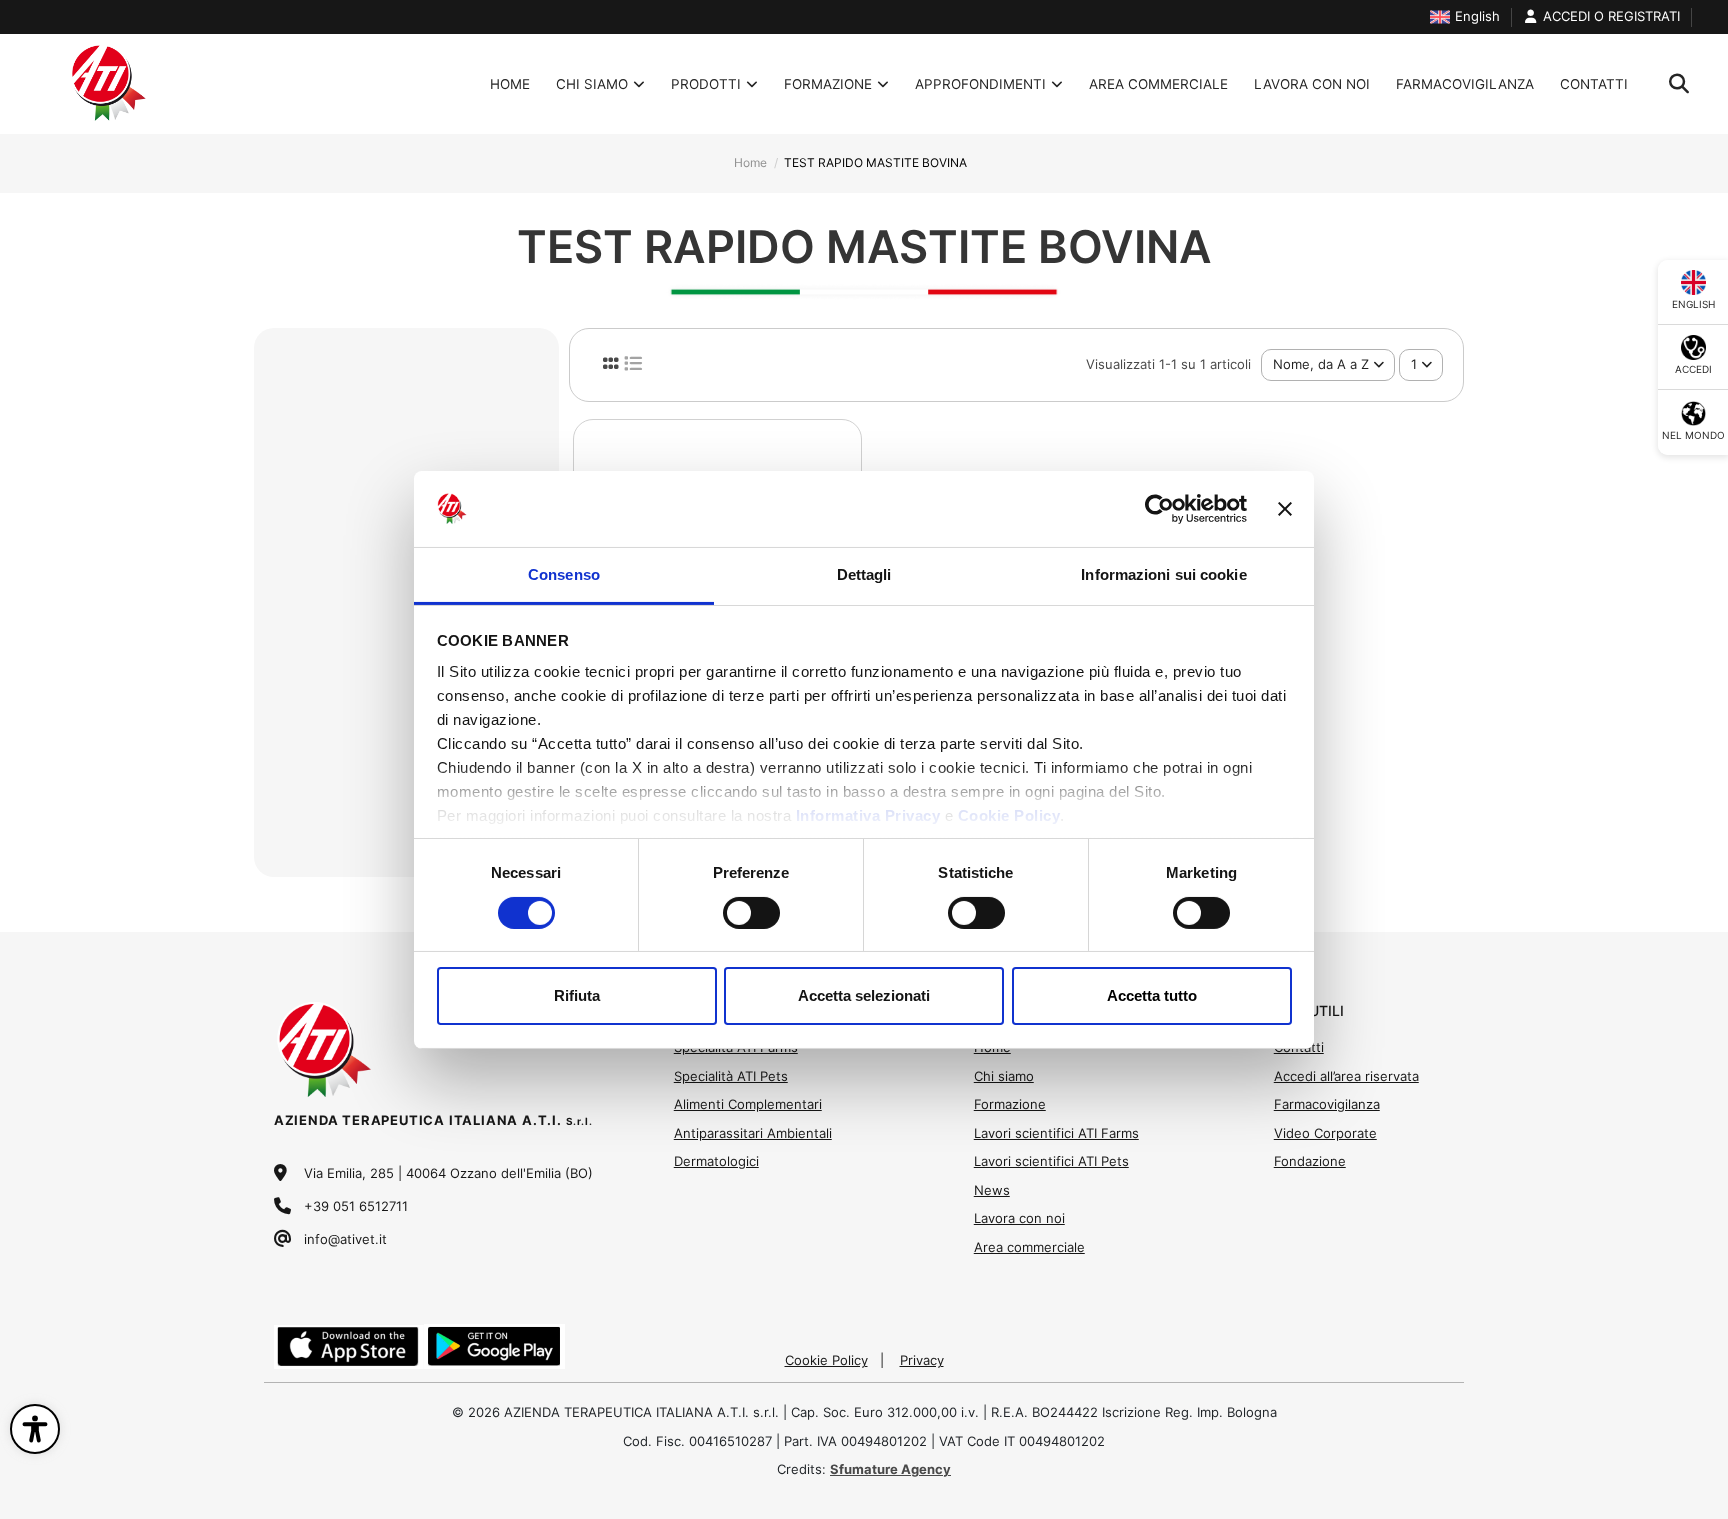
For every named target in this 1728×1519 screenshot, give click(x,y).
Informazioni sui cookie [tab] (1163, 574)
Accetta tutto (1152, 995)
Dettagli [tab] (864, 574)
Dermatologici (716, 1161)
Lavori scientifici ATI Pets (1051, 1161)
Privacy (922, 1360)
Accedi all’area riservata (1346, 1076)
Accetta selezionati (864, 995)
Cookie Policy (1009, 815)
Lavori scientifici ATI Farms (1056, 1133)
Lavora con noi (1019, 1218)
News (992, 1190)
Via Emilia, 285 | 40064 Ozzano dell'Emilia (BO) (448, 1173)
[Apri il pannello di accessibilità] (35, 1429)
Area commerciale (1029, 1247)
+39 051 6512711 (356, 1206)
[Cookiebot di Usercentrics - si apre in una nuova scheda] (1159, 509)
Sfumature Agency (890, 1469)
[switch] (751, 913)
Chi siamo (1004, 1076)
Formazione (1010, 1104)
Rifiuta (577, 995)
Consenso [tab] (564, 574)
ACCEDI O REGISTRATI (1611, 16)
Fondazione (1310, 1161)
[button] (714, 84)
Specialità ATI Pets (731, 1076)
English (1477, 16)
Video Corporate (1325, 1133)
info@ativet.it (345, 1239)
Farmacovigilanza (1327, 1104)
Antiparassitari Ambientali (753, 1133)
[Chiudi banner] (1285, 509)
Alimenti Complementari (748, 1104)
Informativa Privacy (868, 815)
